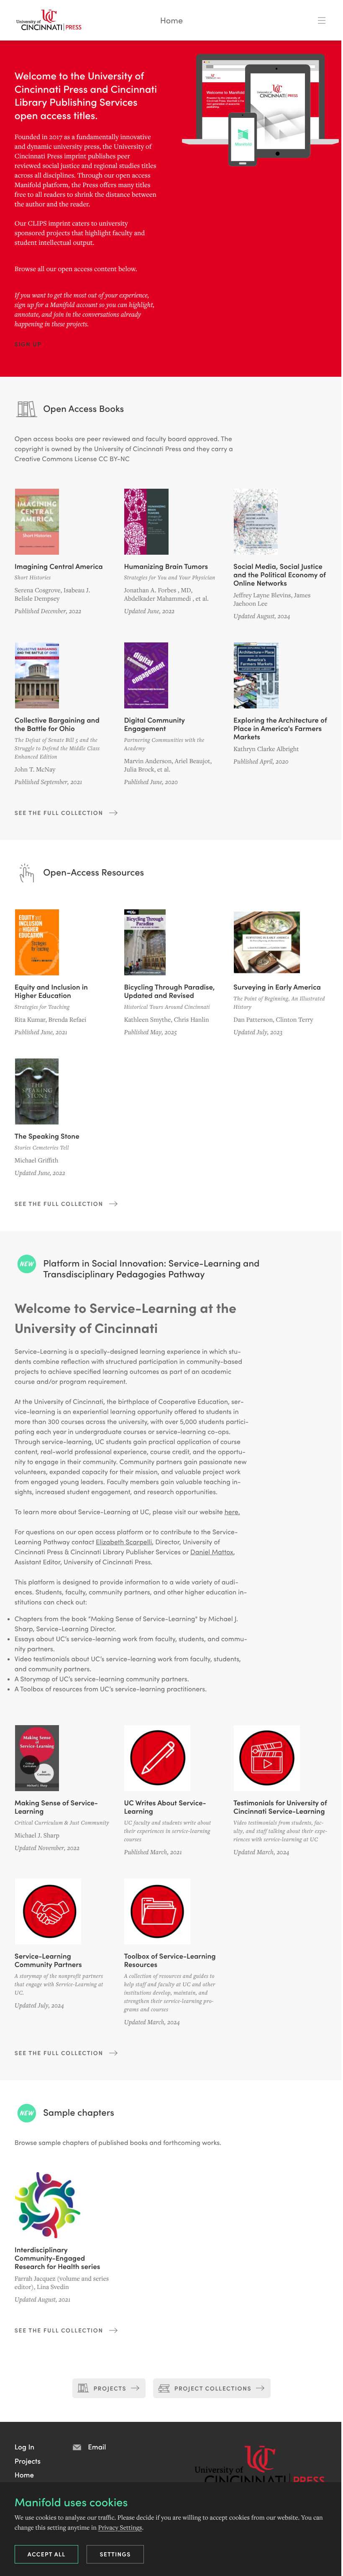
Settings (115, 2554)
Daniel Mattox (212, 1552)
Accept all (47, 2554)
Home (171, 20)
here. (232, 1512)
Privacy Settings (120, 2527)
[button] (28, 344)
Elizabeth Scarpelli (124, 1542)
